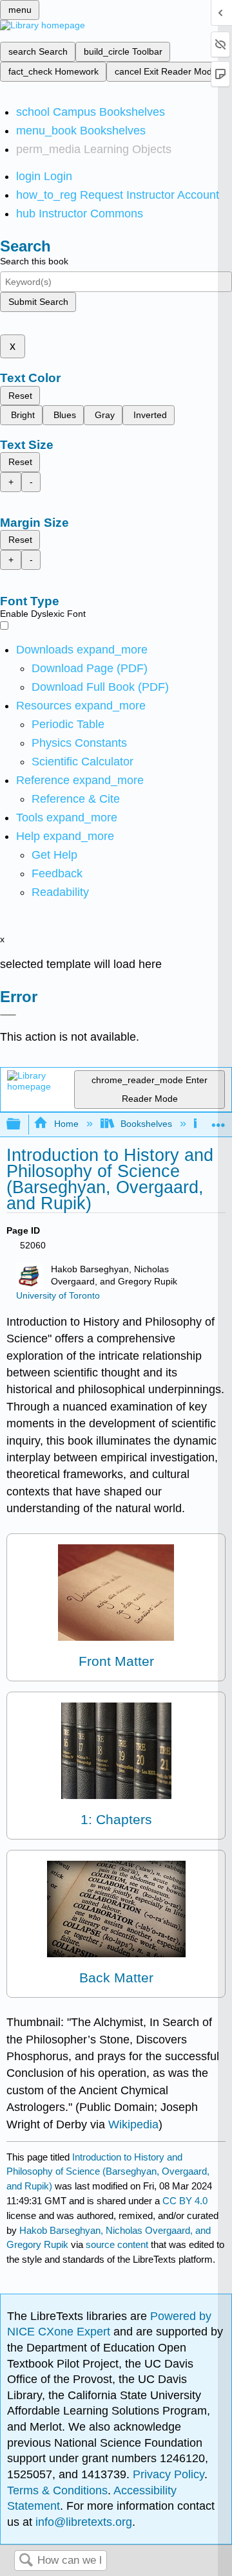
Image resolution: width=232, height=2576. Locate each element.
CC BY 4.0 (185, 2201)
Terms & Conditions (57, 2490)
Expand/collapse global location (218, 1121)
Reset (20, 396)
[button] (57, 873)
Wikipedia (133, 2124)
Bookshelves (146, 1124)
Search (26, 2561)
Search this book (34, 261)
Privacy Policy (169, 2474)
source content (117, 2244)
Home (66, 1124)
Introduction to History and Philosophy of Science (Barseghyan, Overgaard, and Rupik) (108, 2172)
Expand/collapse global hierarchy (22, 1125)
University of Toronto (58, 1296)
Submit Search (38, 302)
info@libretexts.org (82, 2522)
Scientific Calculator (82, 762)
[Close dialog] (8, 1015)
